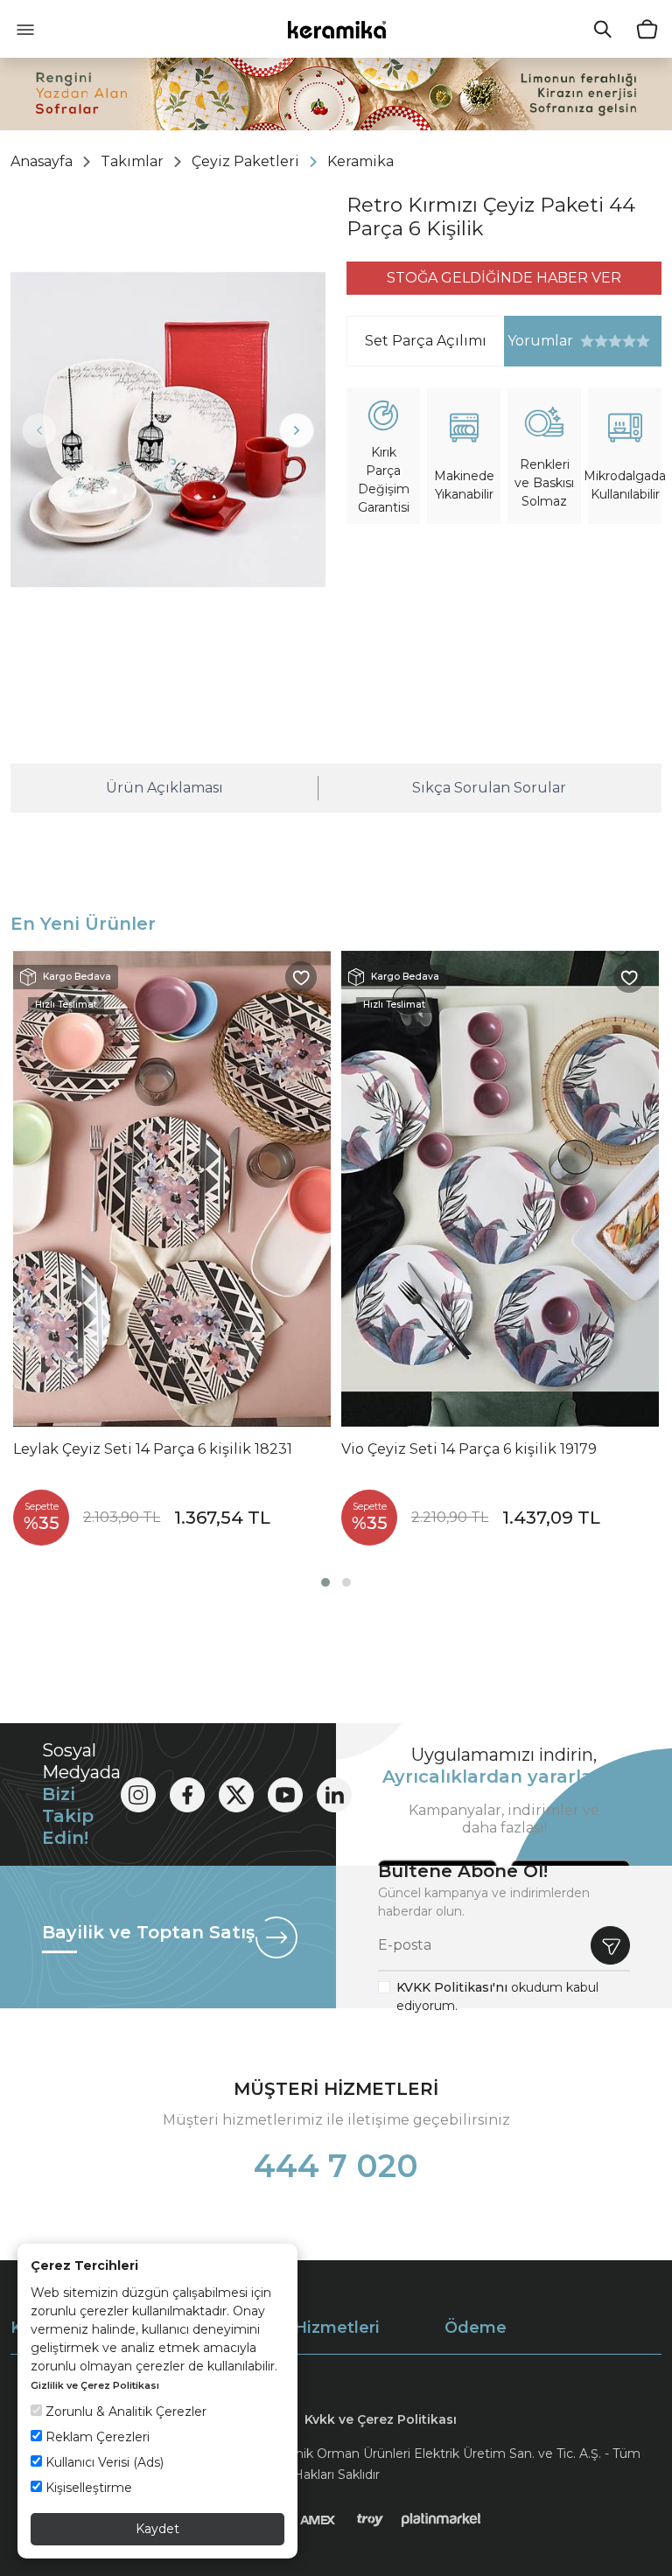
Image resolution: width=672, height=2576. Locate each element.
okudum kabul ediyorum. (497, 1997)
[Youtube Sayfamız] (285, 1795)
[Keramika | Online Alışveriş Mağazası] (336, 29)
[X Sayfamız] (236, 1795)
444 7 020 (336, 2166)
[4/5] (608, 341)
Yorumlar (539, 341)
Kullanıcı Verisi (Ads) (103, 2462)
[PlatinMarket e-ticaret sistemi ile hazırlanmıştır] (441, 2519)
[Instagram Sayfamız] (138, 1795)
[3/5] (601, 341)
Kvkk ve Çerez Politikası (381, 2419)
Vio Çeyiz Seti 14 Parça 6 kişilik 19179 (469, 1449)
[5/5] (615, 341)
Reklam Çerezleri (96, 2437)
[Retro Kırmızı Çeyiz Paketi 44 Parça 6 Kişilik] (168, 429)
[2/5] (594, 341)
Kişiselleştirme (87, 2488)
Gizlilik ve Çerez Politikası (95, 2385)
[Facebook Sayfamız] (187, 1795)
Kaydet (157, 2529)
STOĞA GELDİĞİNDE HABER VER (504, 278)
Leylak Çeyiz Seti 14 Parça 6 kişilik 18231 (153, 1449)
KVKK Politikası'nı (452, 1987)
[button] (325, 1582)
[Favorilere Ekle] (301, 977)
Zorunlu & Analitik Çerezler (124, 2412)
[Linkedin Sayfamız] (334, 1795)
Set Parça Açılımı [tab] (426, 341)
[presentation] (39, 430)
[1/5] (587, 341)
